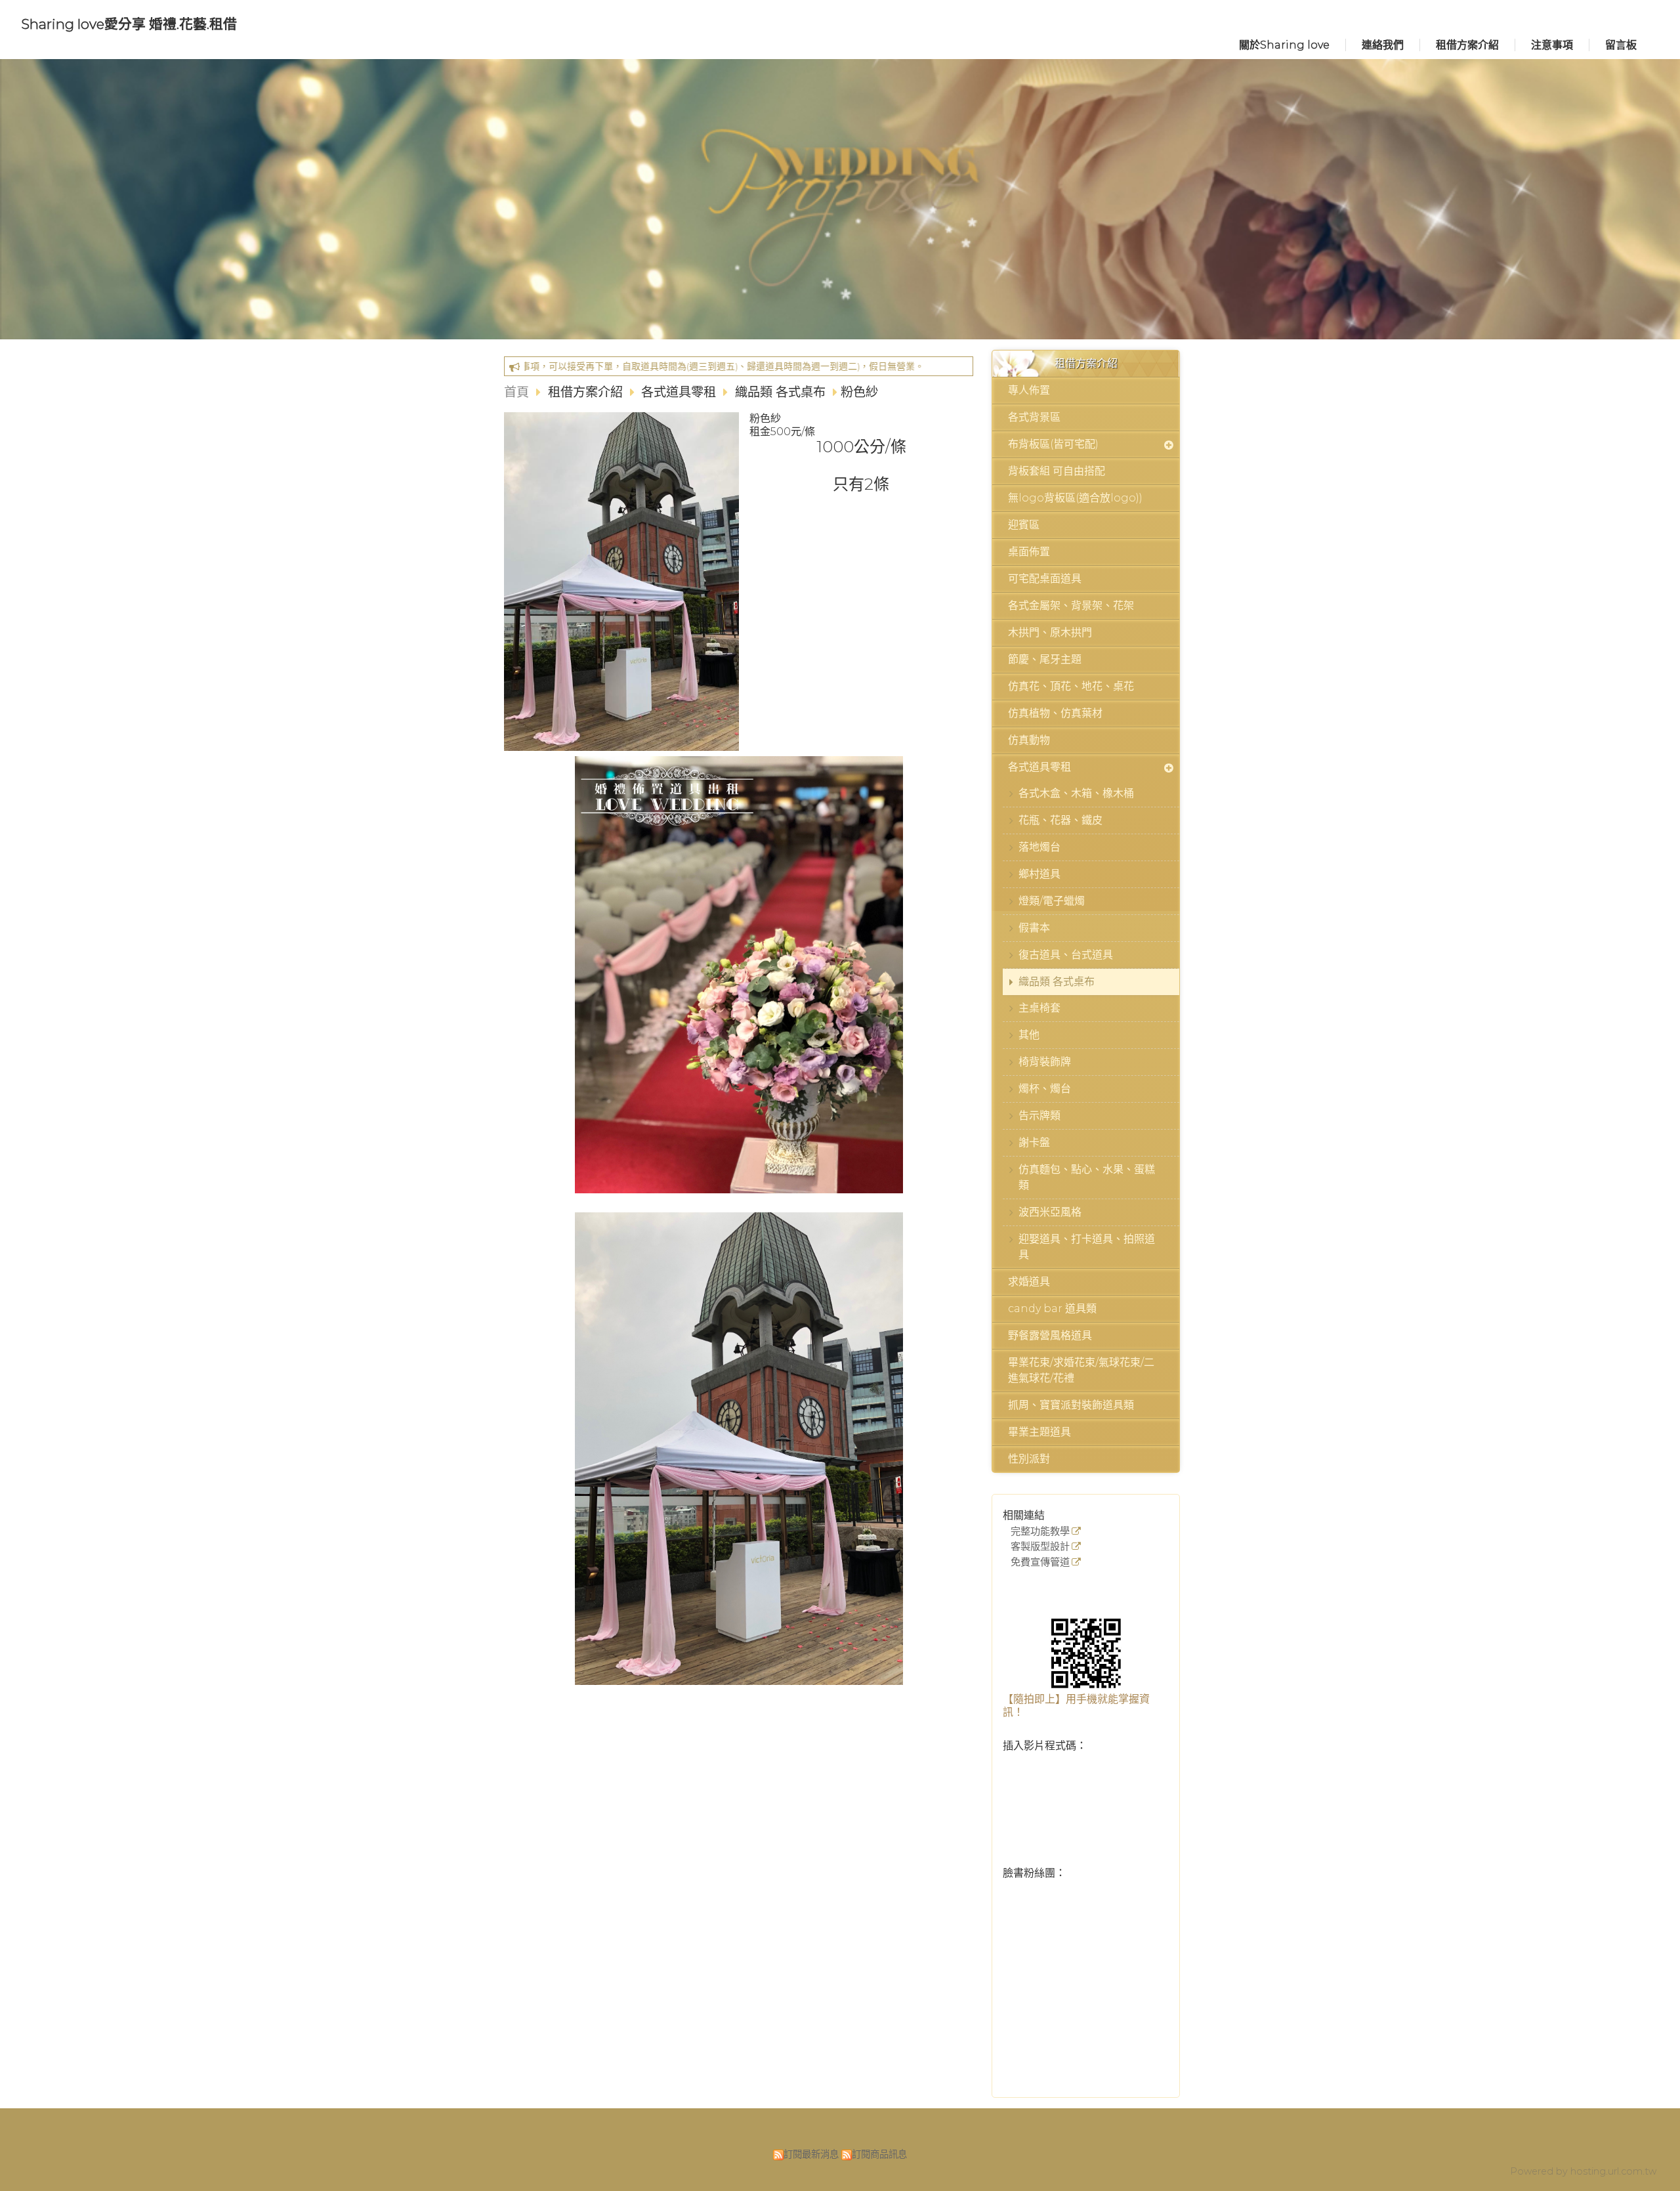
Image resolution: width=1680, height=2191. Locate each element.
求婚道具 (1029, 1282)
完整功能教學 (1040, 1532)
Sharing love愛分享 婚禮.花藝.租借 (129, 24)
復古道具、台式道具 (1066, 955)
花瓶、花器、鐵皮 (1060, 820)
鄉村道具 (1039, 874)
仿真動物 (1029, 740)
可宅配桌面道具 (1045, 579)
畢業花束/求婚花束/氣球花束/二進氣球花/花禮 (1081, 1370)
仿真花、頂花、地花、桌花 (1071, 686)
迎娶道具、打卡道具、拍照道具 (1087, 1247)
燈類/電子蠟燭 (1052, 901)
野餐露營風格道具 (1050, 1335)
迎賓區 (1024, 525)
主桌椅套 (1039, 1008)
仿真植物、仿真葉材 (1055, 713)
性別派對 (1029, 1459)
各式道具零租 (1039, 767)
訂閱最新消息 (811, 2154)
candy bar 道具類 (1052, 1308)
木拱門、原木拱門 (1050, 632)
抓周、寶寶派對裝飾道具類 (1071, 1405)
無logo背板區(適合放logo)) (1075, 498)
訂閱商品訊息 (879, 2154)
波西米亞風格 (1050, 1212)
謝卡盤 (1034, 1142)
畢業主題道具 (1039, 1432)
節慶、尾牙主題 (1045, 659)
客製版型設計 (1040, 1547)
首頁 (516, 392)
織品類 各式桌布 (1057, 982)
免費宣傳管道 (1040, 1563)
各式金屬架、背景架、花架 (1071, 606)
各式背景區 (1034, 417)
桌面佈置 (1029, 552)
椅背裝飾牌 (1045, 1062)
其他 (1029, 1035)
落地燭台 (1039, 847)
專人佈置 (1029, 390)
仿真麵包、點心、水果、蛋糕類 (1087, 1177)
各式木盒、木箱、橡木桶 (1076, 793)
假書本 (1034, 928)
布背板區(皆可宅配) (1053, 444)
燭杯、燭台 (1045, 1089)
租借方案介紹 (587, 392)
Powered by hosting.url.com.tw (1583, 2171)
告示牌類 (1039, 1116)
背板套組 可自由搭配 (1057, 471)
